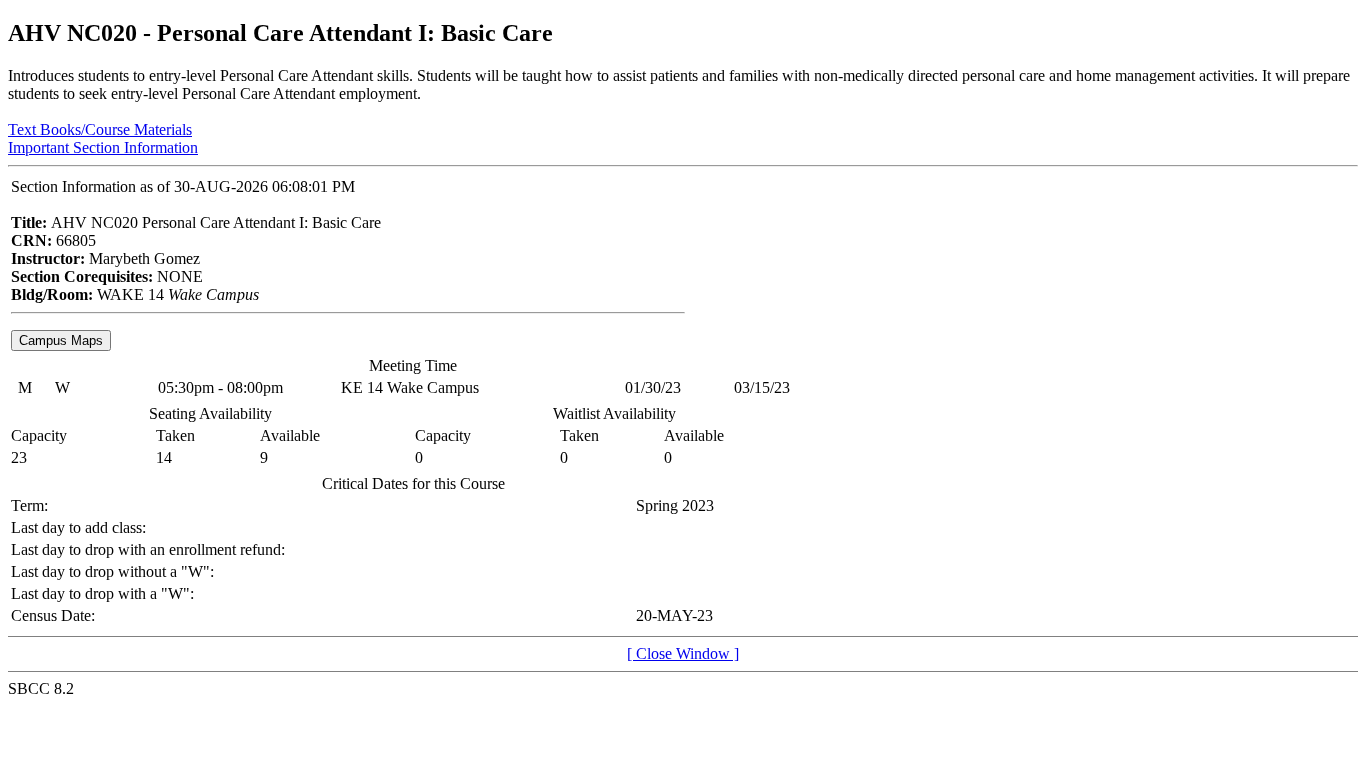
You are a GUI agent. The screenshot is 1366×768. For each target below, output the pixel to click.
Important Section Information (103, 147)
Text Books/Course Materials (100, 129)
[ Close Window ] (683, 653)
